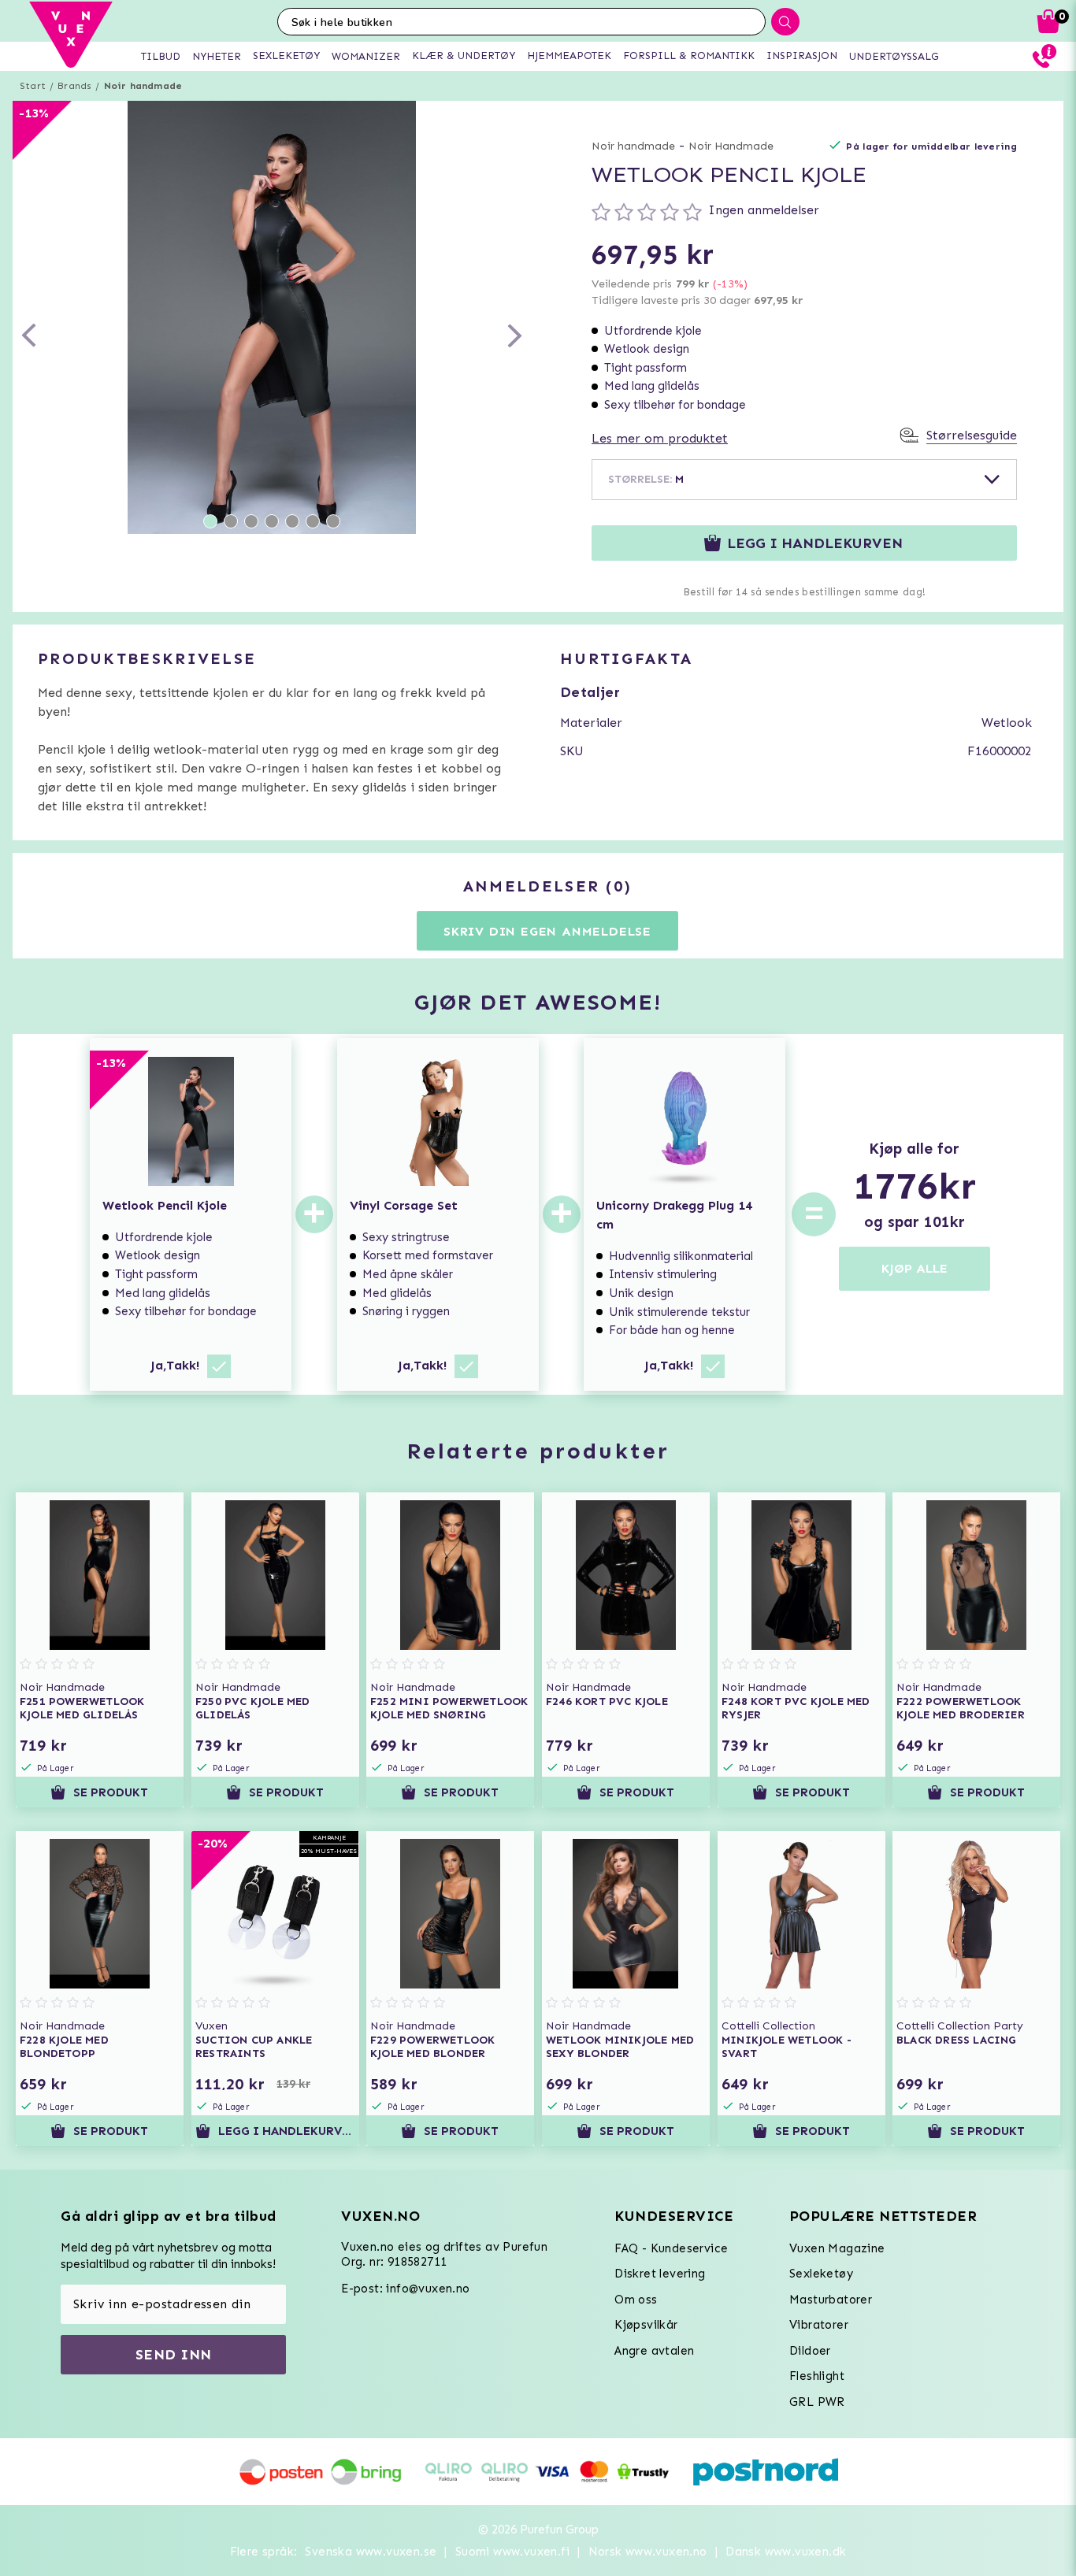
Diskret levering (660, 2274)
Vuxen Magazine (837, 2248)
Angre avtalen (654, 2351)
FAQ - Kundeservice (671, 2248)
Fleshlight (817, 2376)
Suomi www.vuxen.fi (512, 2552)
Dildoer (810, 2351)
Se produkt (111, 1792)
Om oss (636, 2300)
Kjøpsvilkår (646, 2325)
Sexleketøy (821, 2274)
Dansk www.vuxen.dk (786, 2552)
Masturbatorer (831, 2300)
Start (33, 86)
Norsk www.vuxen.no (648, 2552)
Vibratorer (819, 2325)
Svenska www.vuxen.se (371, 2552)
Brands (74, 86)
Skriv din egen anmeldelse (547, 931)
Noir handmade (143, 86)
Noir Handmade (731, 146)
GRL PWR (817, 2402)
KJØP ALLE (915, 1268)
